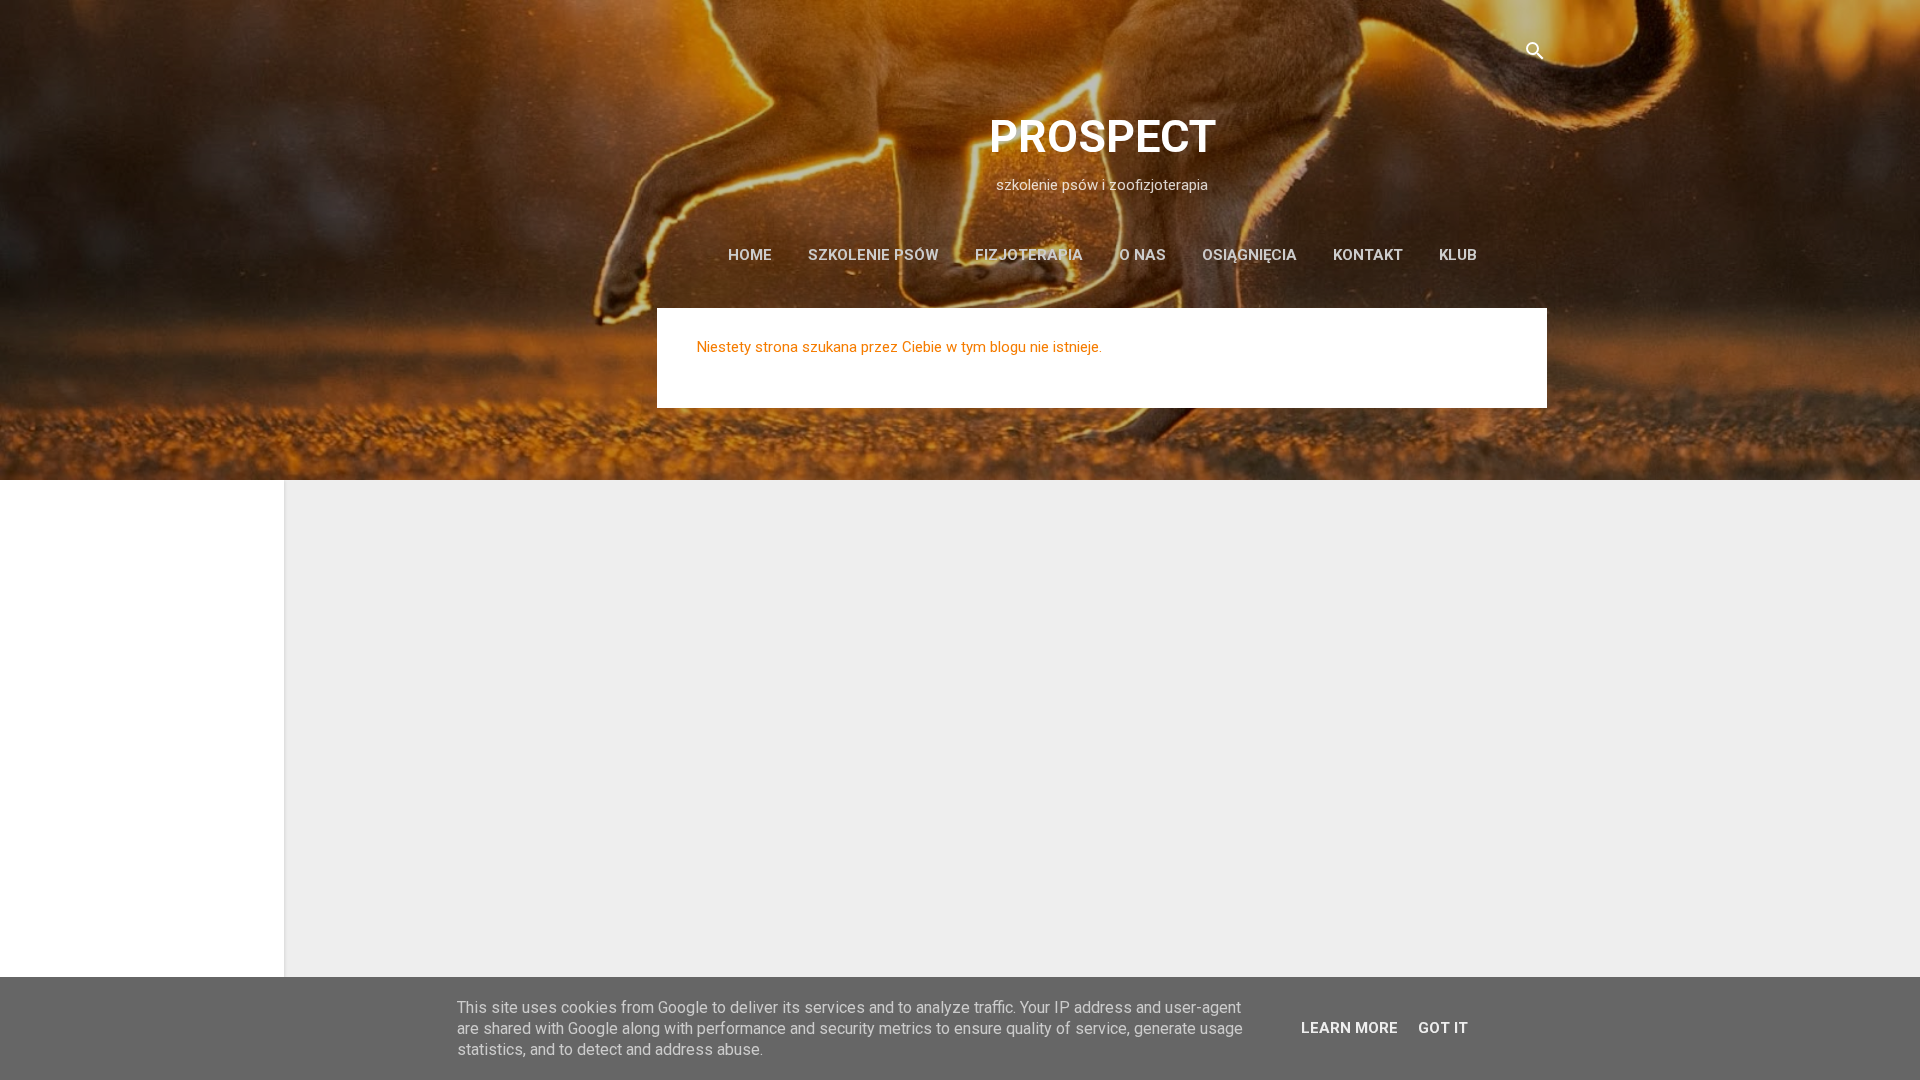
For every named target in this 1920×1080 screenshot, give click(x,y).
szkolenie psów (873, 255)
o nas (1142, 255)
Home (750, 255)
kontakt (1368, 255)
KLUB (1458, 255)
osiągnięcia (1249, 255)
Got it (1443, 1028)
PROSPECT (1102, 136)
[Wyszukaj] (1535, 54)
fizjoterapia (1029, 255)
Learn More (1349, 1028)
